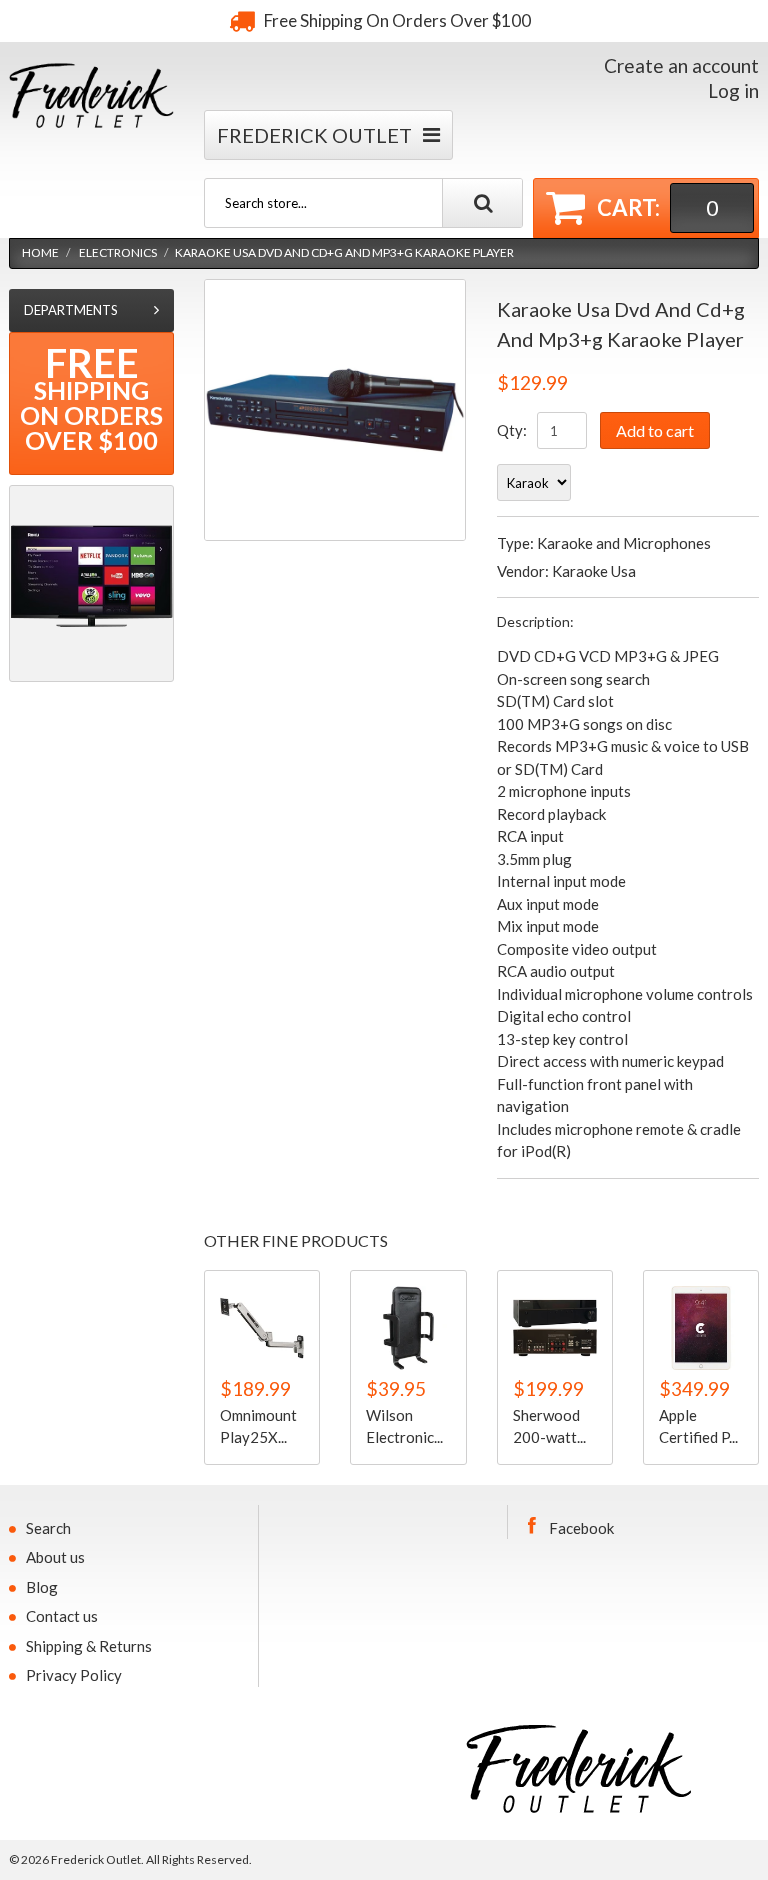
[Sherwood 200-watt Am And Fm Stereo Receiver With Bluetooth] (555, 1328)
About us (55, 1557)
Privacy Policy (74, 1675)
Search (48, 1528)
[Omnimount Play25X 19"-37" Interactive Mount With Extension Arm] (262, 1328)
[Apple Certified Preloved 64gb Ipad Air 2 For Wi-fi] (701, 1328)
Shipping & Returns (89, 1646)
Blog (42, 1587)
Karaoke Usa (594, 571)
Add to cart (655, 430)
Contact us (62, 1616)
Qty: (512, 430)
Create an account (681, 65)
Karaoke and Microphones (624, 543)
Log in (733, 90)
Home (40, 252)
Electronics (118, 252)
